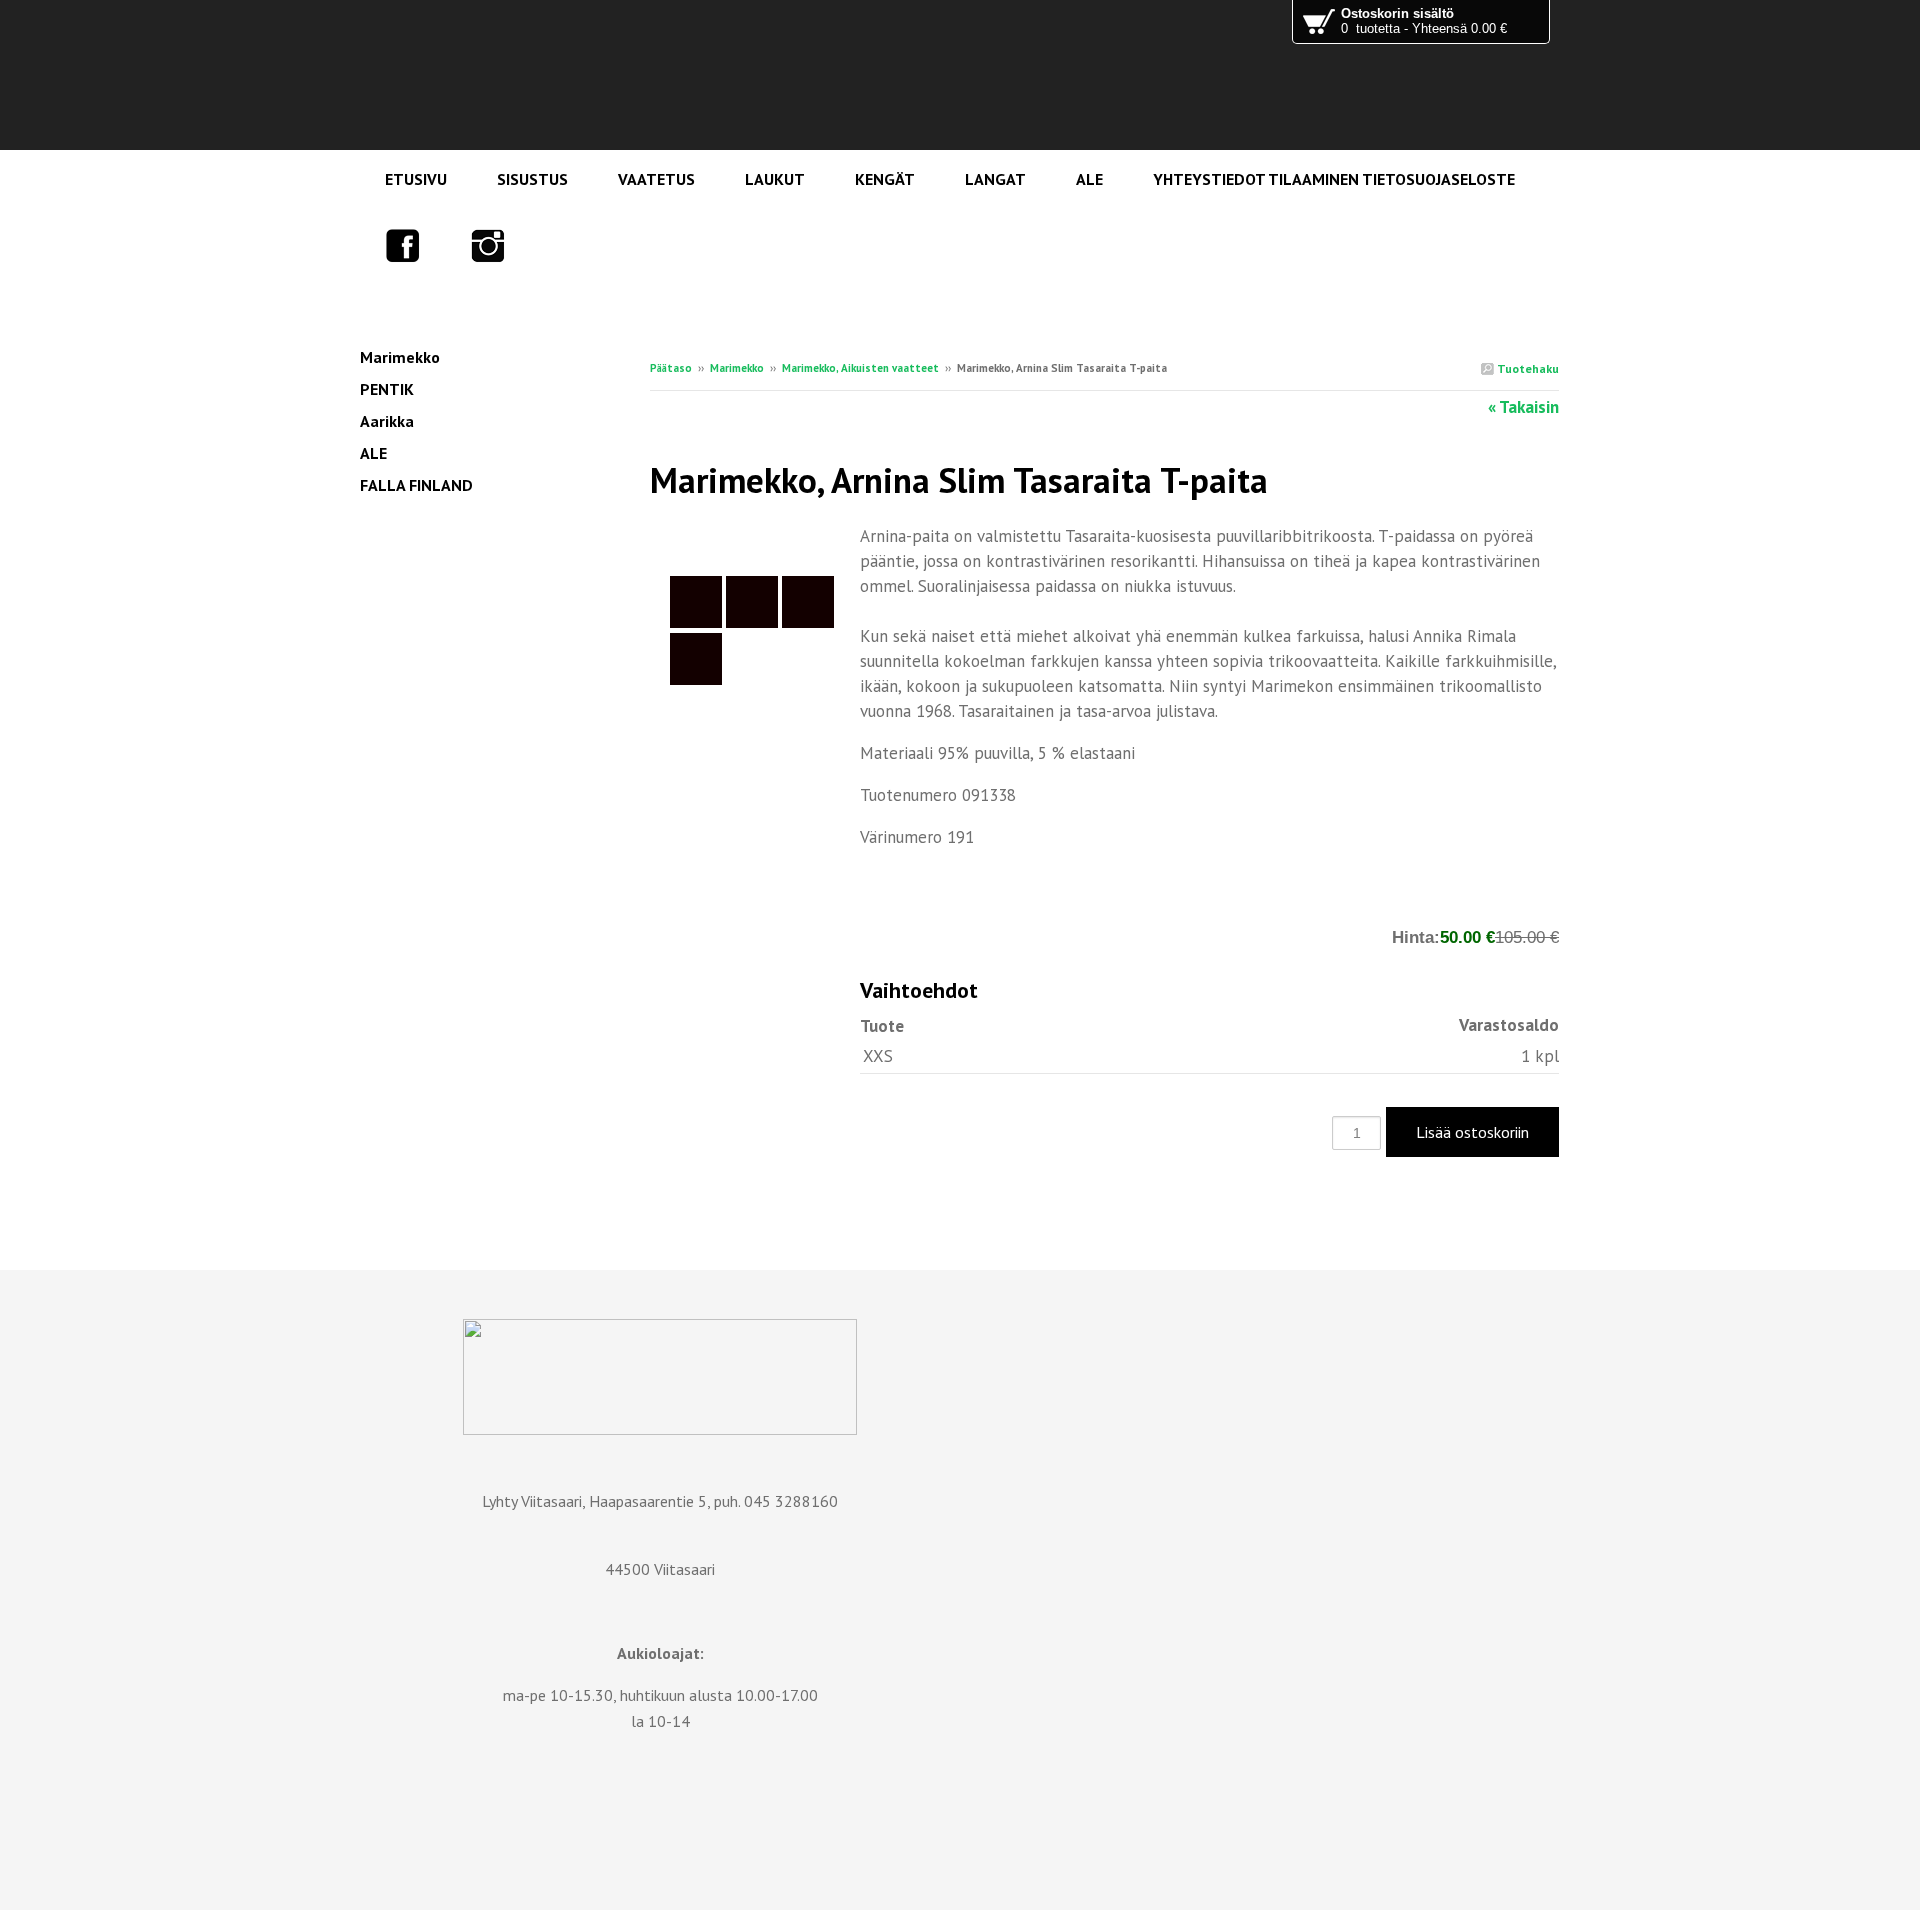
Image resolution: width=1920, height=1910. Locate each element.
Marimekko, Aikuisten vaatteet (860, 368)
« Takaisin (1523, 407)
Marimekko (737, 368)
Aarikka (387, 421)
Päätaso (671, 368)
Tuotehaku (1526, 368)
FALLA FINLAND (416, 485)
